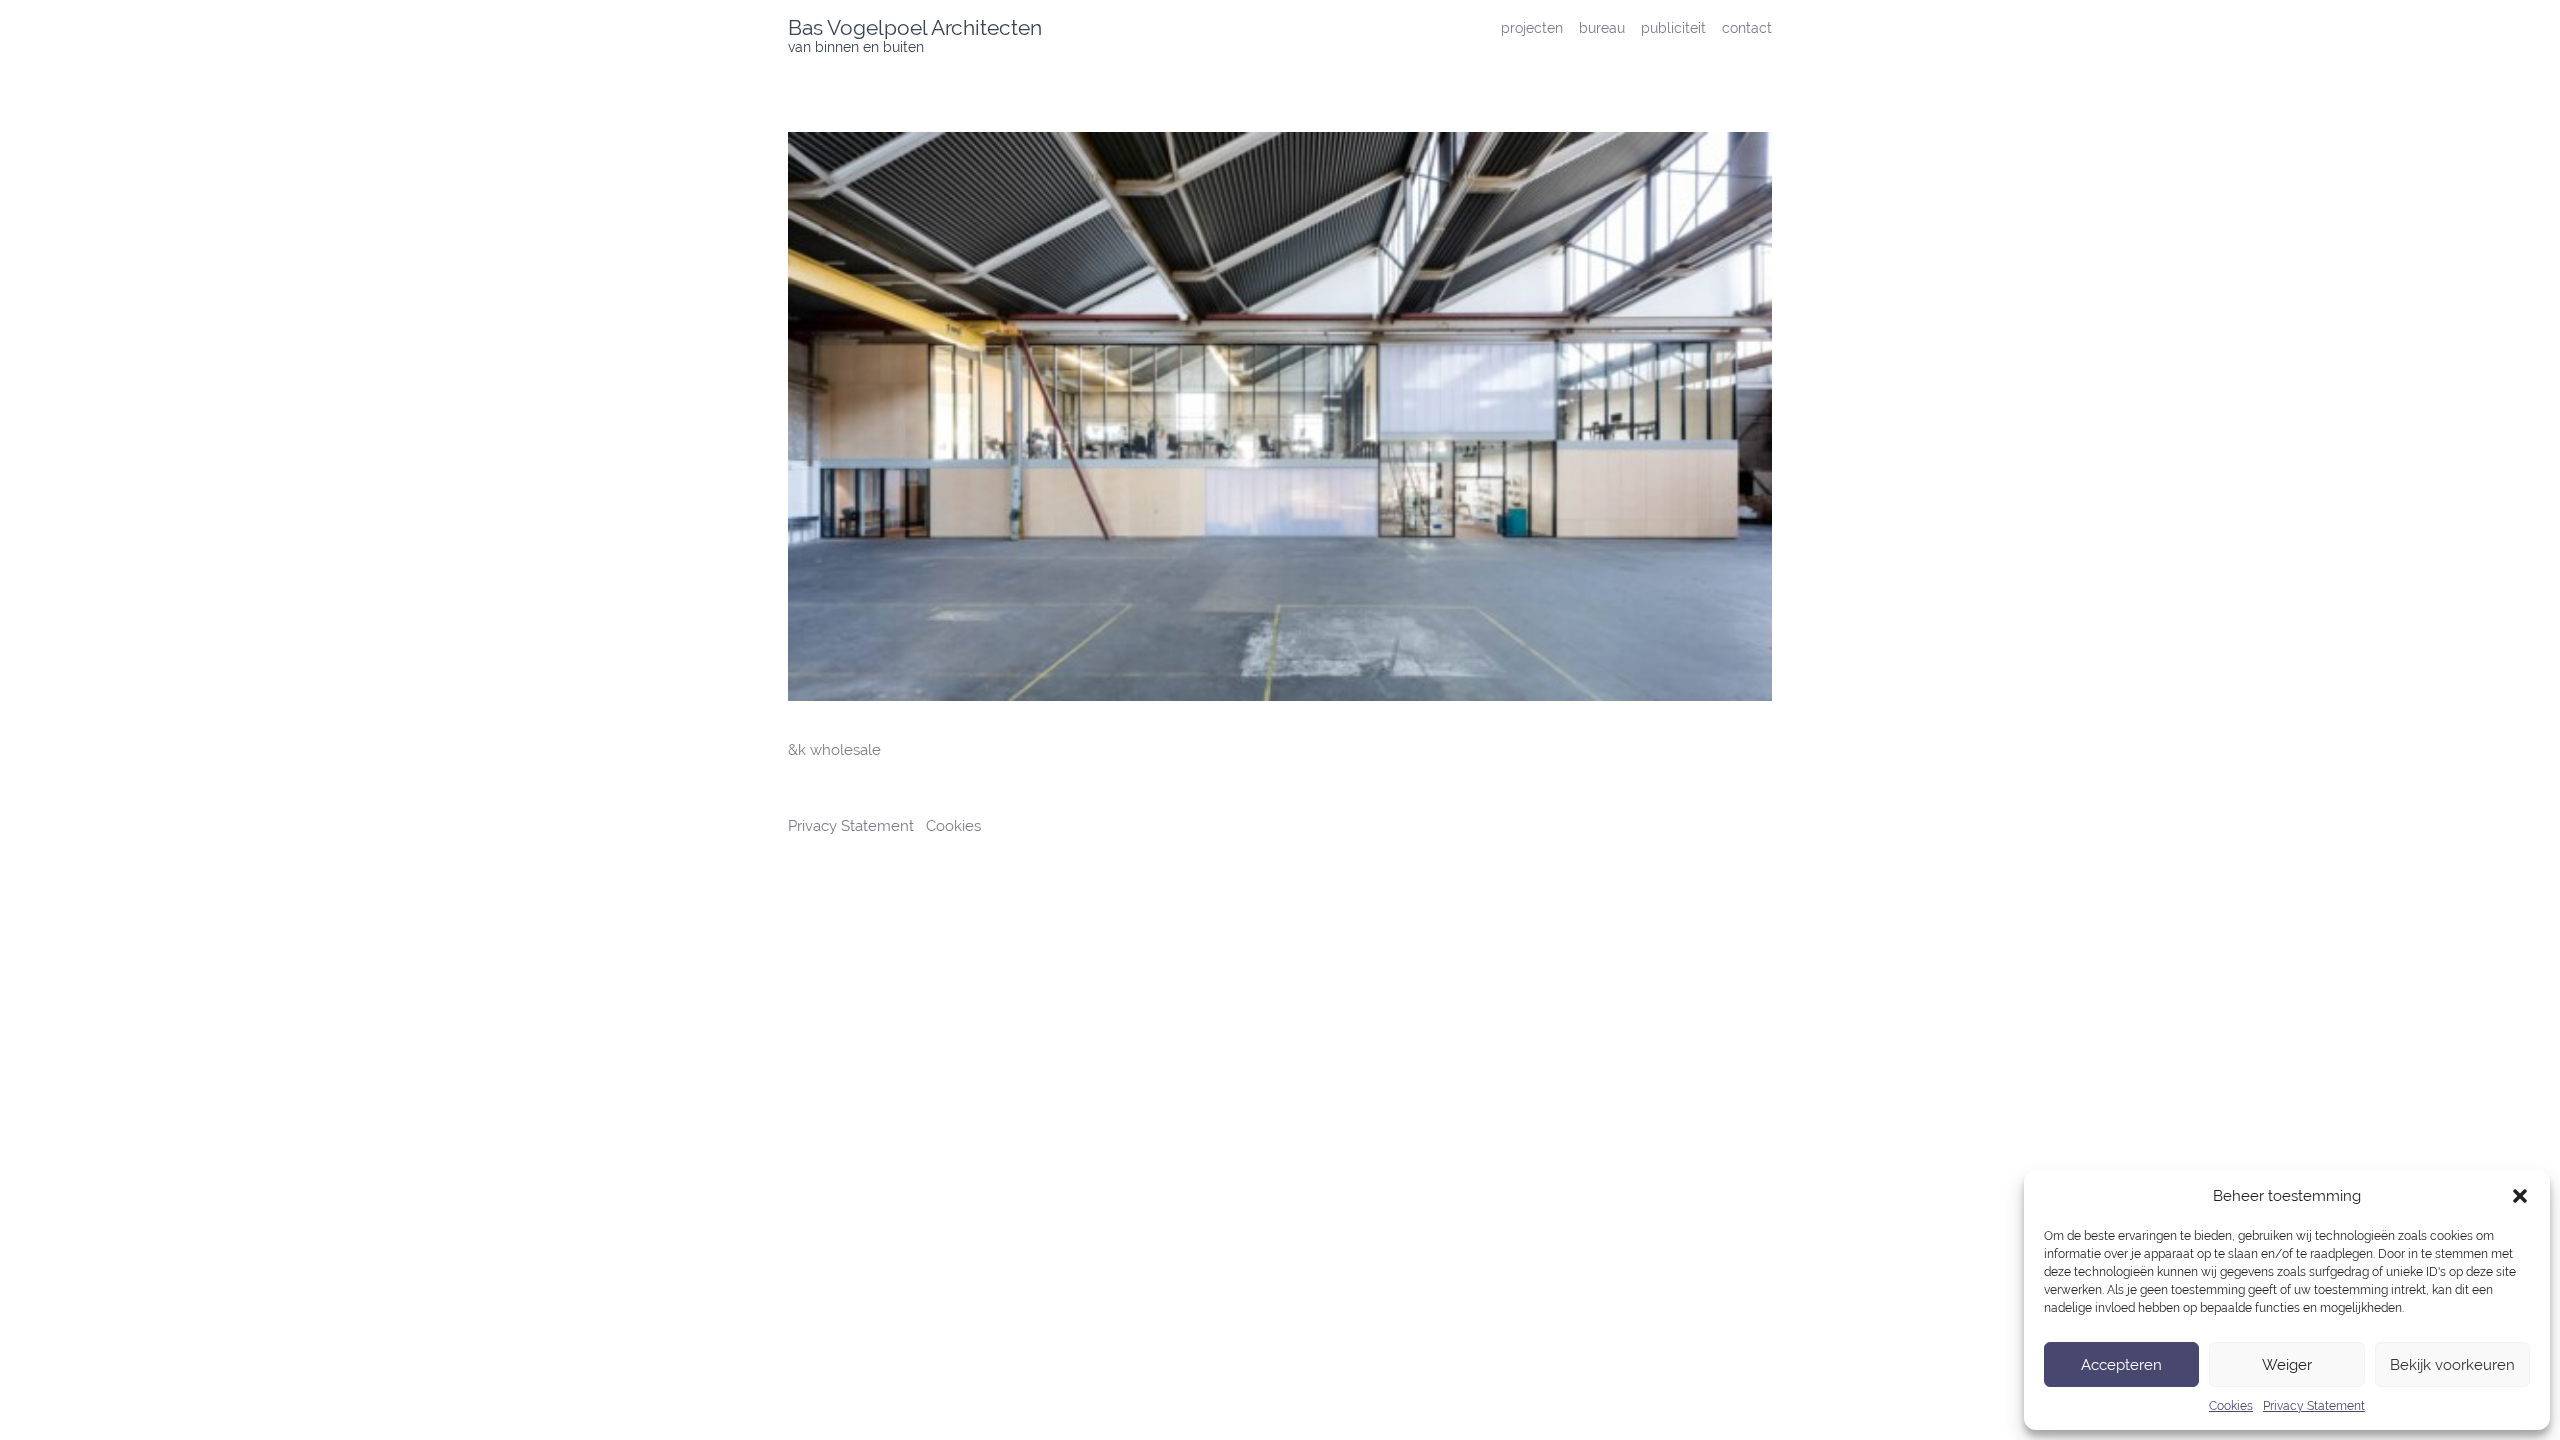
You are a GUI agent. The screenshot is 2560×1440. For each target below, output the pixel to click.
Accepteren (2121, 1365)
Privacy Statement (2314, 1406)
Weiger (2287, 1365)
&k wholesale (834, 750)
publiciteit (1673, 27)
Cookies (2231, 1406)
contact (1747, 27)
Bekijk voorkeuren (2452, 1365)
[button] (2520, 1196)
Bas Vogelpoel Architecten (915, 27)
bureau (1602, 27)
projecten (1532, 27)
